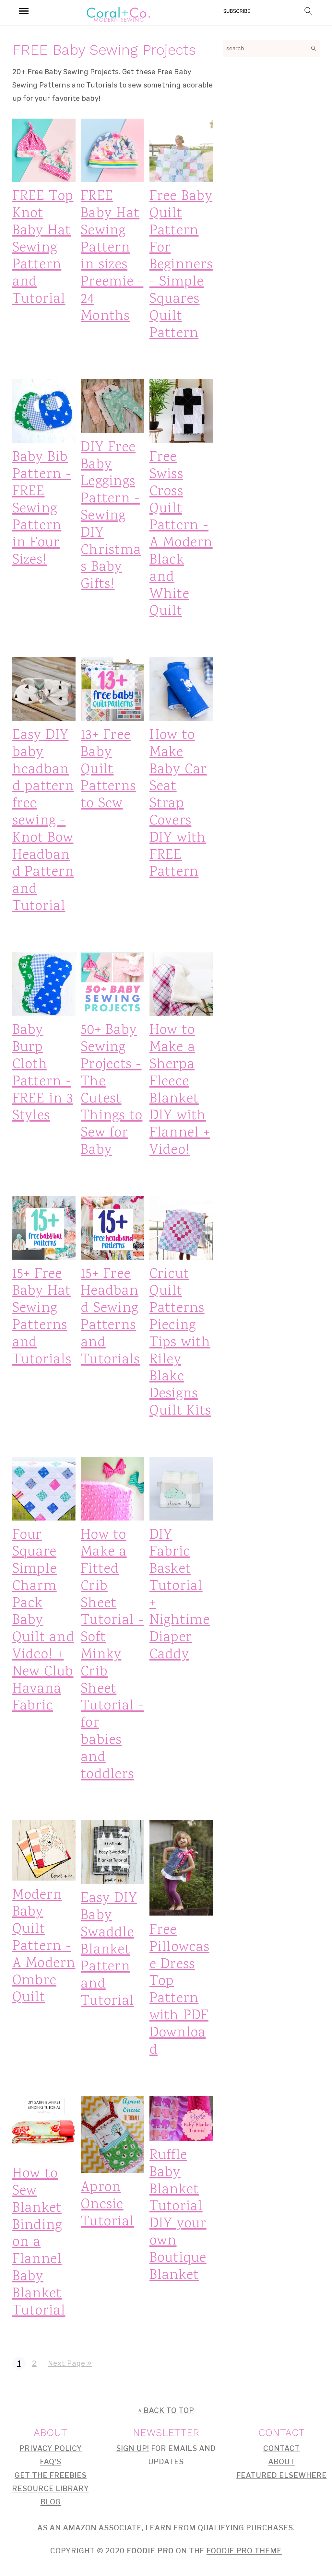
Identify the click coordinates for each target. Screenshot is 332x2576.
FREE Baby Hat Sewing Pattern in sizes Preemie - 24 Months (112, 256)
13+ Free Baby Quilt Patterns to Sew (108, 770)
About (282, 2462)
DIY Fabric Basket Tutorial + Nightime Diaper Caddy (180, 1595)
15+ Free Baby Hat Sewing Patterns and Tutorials (42, 1317)
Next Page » (70, 2363)
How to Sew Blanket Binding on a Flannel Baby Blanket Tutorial (39, 2242)
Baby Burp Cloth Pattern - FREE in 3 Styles (43, 1073)
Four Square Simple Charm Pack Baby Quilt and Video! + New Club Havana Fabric (43, 1621)
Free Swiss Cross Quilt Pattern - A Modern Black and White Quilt (181, 534)
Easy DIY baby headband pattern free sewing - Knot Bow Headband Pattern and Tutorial (43, 821)
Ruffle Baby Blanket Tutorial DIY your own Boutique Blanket (178, 2215)
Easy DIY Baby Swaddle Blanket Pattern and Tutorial (109, 1950)
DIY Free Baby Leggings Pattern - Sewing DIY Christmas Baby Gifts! (111, 516)
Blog (51, 2502)
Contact (282, 2448)
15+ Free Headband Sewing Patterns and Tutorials (110, 1317)
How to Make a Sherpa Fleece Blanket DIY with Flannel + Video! (180, 1090)
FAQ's (51, 2462)
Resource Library (51, 2489)
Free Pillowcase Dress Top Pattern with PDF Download (179, 1990)
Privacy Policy (51, 2448)
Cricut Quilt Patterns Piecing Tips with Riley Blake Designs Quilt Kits (180, 1343)
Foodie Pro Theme (244, 2551)
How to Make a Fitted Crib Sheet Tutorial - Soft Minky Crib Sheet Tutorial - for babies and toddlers (112, 1655)
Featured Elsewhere (282, 2475)
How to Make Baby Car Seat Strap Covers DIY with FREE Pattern (178, 804)
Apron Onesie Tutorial (107, 2205)
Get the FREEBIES (51, 2475)
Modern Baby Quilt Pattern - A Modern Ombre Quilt (44, 1947)
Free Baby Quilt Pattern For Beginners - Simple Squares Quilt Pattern (181, 265)
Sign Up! (133, 2448)
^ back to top (166, 2410)
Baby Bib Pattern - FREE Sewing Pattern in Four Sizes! (42, 509)
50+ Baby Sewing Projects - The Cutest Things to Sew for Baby (112, 1090)
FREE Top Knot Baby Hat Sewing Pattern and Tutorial (43, 248)
